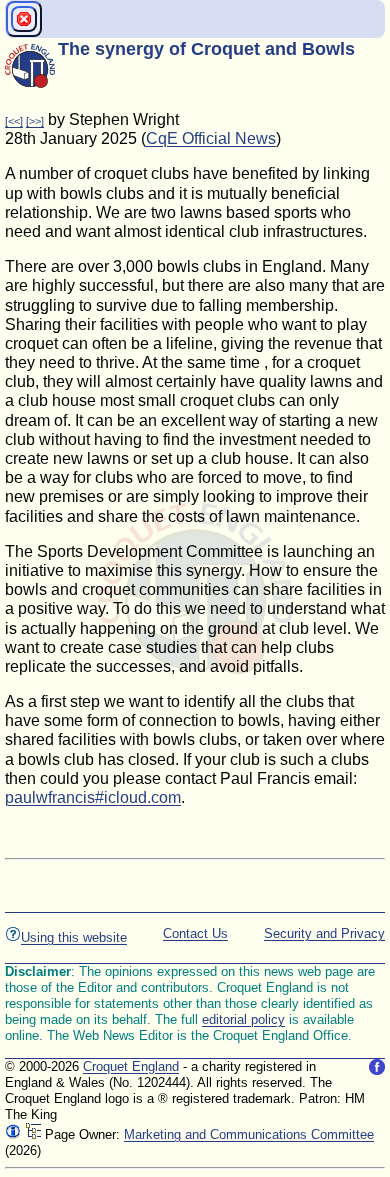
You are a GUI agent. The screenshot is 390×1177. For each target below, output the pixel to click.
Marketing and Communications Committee (249, 1134)
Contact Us (195, 933)
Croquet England (131, 1066)
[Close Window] (24, 19)
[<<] (14, 121)
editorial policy (243, 1019)
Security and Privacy (324, 933)
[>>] (35, 121)
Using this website (74, 937)
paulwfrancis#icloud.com (93, 797)
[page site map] (33, 1134)
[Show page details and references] (13, 1134)
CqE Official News (211, 138)
